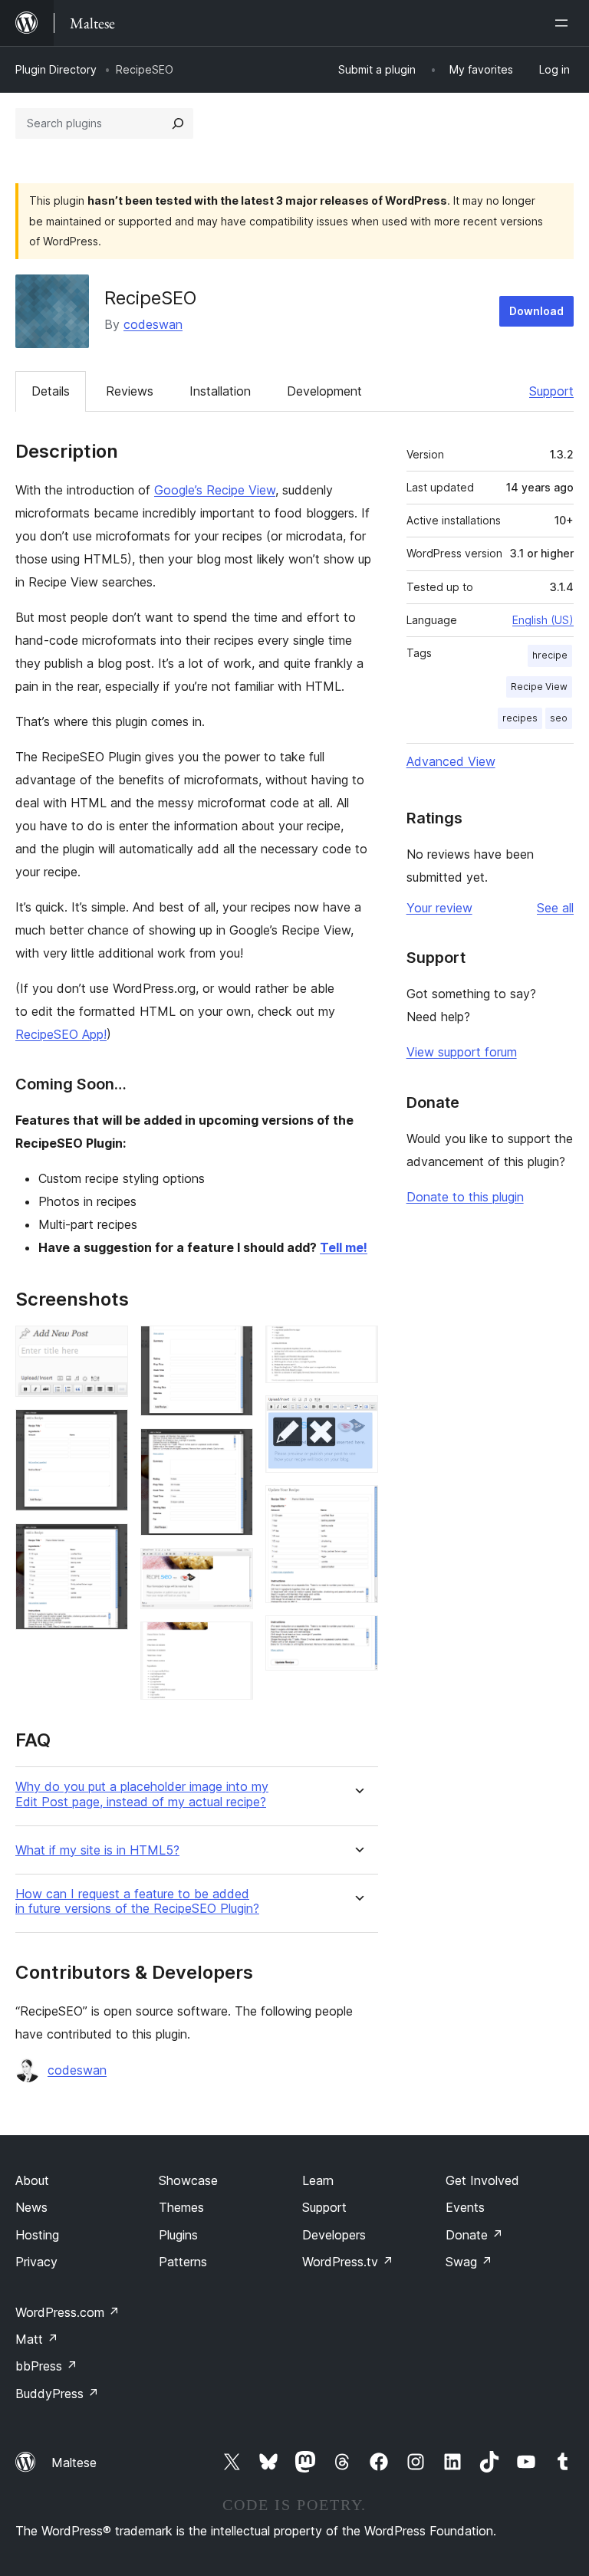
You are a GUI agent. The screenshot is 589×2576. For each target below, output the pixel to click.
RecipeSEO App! (61, 1034)
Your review (439, 908)
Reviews (130, 391)
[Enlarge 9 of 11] (357, 1416)
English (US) (543, 620)
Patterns (183, 2262)
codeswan (153, 324)
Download (536, 311)
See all (555, 908)
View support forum (462, 1052)
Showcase (188, 2180)
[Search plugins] (178, 123)
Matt (37, 2339)
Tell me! (344, 1247)
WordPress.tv (348, 2262)
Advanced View (451, 761)
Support (551, 391)
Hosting (37, 2235)
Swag (469, 2262)
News (31, 2207)
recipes (520, 718)
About (32, 2180)
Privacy (36, 2262)
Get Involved (482, 2180)
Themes (181, 2207)
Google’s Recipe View (215, 490)
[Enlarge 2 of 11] (107, 1430)
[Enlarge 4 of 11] (232, 1346)
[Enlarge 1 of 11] (107, 1346)
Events (465, 2207)
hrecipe (550, 655)
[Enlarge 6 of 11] (232, 1569)
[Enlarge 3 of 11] (107, 1544)
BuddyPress (57, 2394)
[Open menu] (564, 23)
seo (559, 718)
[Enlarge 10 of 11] (357, 1506)
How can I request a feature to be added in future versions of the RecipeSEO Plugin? (137, 1901)
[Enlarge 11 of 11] (357, 1636)
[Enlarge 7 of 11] (232, 1642)
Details (51, 391)
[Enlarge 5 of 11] (232, 1449)
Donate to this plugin (465, 1197)
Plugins (178, 2235)
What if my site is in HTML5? (97, 1850)
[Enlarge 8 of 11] (357, 1346)
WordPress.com (67, 2312)
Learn (318, 2180)
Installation (220, 391)
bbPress (46, 2366)
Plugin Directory (56, 69)
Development (324, 391)
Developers (334, 2235)
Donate (474, 2235)
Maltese (74, 2463)
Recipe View (539, 687)
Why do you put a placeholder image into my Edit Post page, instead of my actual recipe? (142, 1794)
